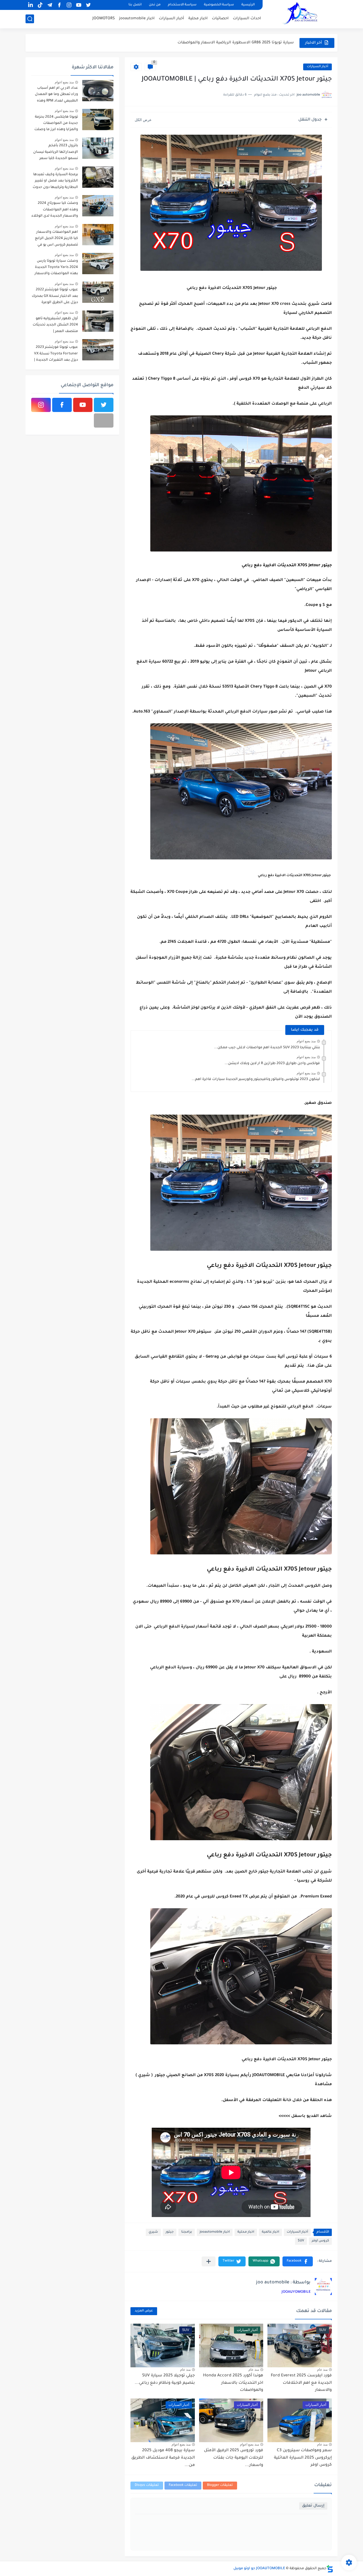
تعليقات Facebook (183, 2485)
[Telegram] (104, 420)
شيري (153, 2232)
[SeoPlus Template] (330, 2569)
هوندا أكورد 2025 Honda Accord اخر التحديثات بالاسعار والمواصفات (233, 2383)
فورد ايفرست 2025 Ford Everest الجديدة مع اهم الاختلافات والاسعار (301, 2383)
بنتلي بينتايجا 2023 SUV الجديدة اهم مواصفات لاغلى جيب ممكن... (267, 1048)
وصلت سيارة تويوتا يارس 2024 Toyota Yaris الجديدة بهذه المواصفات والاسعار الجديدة (56, 268)
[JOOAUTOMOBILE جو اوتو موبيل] (302, 14)
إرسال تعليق (313, 2506)
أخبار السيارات (171, 19)
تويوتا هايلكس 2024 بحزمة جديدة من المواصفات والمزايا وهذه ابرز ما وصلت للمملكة (56, 124)
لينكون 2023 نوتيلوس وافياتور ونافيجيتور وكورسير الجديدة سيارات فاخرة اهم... (256, 1079)
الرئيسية (248, 5)
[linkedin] (30, 5)
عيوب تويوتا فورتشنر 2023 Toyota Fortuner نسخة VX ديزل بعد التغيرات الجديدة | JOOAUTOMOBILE (56, 355)
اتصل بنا (135, 5)
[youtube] (79, 5)
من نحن (155, 5)
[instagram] (69, 5)
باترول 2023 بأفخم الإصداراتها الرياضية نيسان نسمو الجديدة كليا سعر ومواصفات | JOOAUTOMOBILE (56, 153)
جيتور (170, 2232)
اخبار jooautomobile (137, 19)
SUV (301, 2241)
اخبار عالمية (270, 2232)
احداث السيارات (247, 19)
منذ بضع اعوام (306, 1041)
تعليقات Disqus (147, 2485)
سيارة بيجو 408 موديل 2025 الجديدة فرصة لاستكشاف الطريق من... (163, 2458)
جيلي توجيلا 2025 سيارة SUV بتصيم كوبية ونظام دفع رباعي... (240, 43)
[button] (298, 2261)
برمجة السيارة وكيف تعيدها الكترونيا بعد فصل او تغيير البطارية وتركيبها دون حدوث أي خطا (55, 182)
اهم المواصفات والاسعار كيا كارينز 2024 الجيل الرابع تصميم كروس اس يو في (56, 239)
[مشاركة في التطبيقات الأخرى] (209, 2261)
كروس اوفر (320, 2241)
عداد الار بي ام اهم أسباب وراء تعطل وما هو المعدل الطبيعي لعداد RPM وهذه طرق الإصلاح (56, 95)
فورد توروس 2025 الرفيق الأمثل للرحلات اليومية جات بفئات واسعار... (234, 2458)
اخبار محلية (198, 19)
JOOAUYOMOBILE (296, 2292)
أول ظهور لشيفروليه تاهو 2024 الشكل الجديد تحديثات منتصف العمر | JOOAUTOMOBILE (55, 326)
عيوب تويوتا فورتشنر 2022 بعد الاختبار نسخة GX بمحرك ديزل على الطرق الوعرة (55, 296)
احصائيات (220, 19)
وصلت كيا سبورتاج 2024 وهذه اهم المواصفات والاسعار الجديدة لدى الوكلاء (55, 210)
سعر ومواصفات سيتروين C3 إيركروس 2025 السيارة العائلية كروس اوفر (303, 2458)
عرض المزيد (144, 2311)
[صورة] (98, 91)
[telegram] (50, 5)
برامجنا (187, 2232)
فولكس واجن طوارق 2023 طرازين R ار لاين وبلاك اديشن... (272, 1064)
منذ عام (322, 2370)
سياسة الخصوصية (219, 5)
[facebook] (59, 5)
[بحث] (30, 19)
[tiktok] (40, 5)
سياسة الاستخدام (182, 5)
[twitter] (88, 5)
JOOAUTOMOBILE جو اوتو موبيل (259, 2569)
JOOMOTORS (104, 19)
